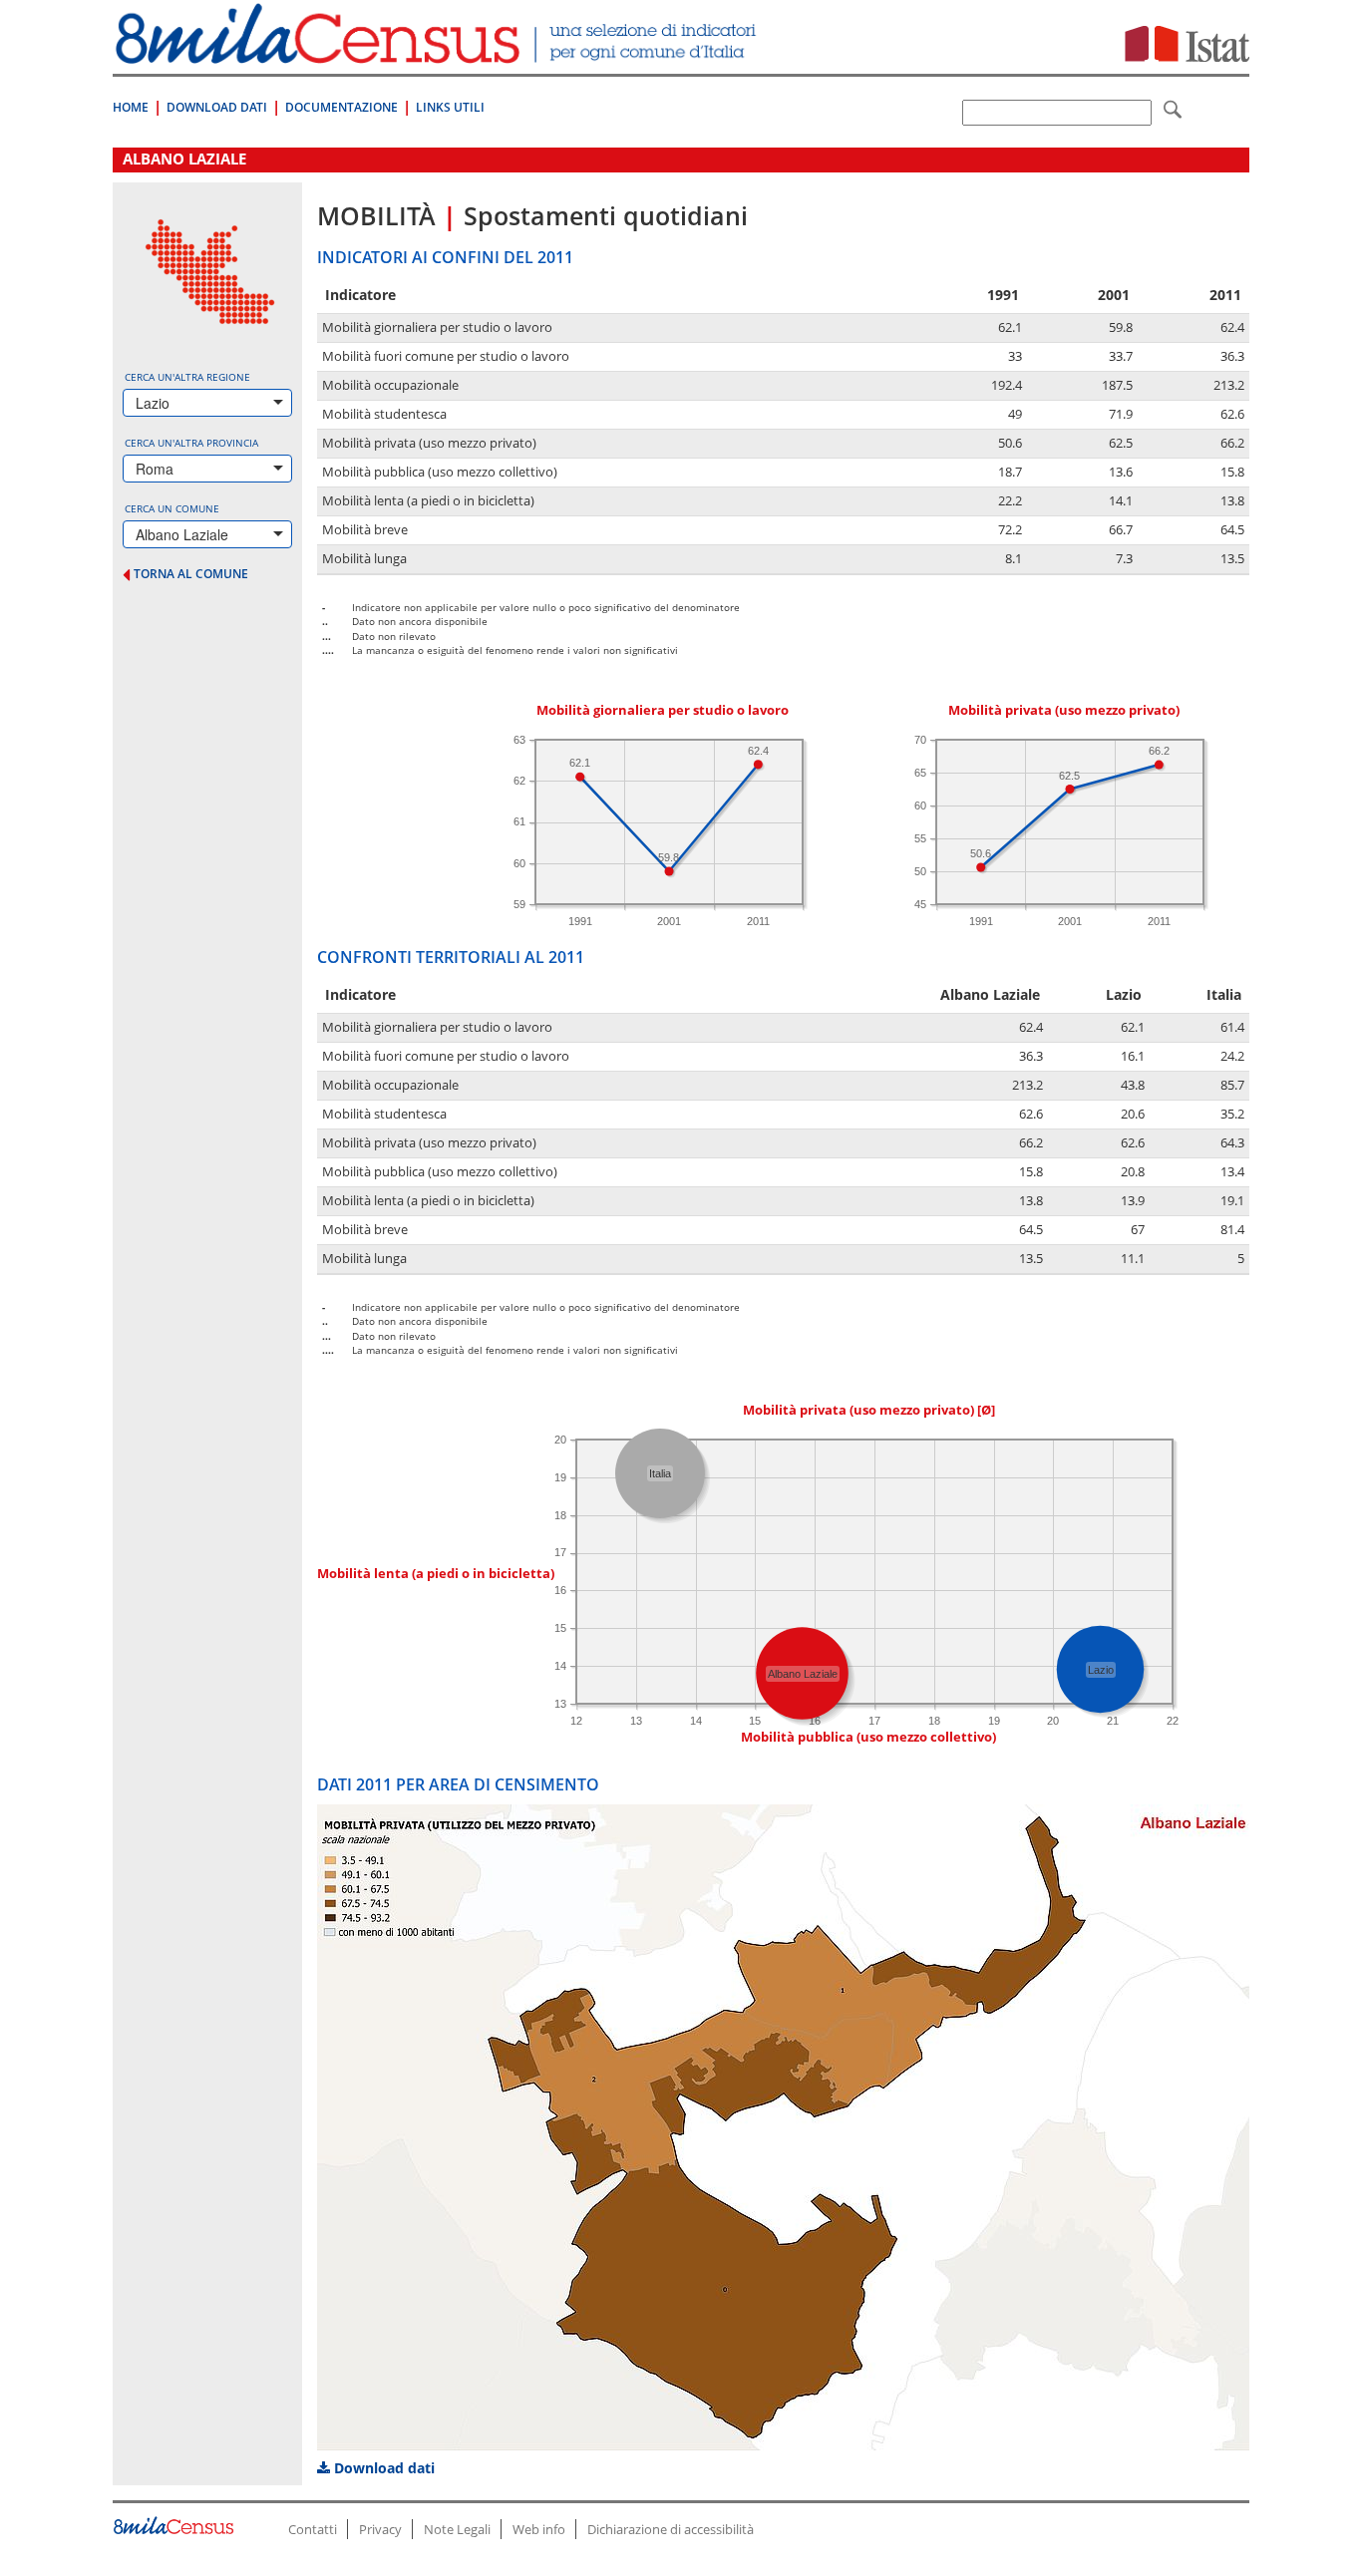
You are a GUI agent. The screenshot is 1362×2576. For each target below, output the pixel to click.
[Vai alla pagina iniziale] (438, 53)
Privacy (380, 2529)
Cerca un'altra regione (187, 377)
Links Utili (450, 107)
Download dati (382, 2468)
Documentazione (341, 107)
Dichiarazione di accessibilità (671, 2529)
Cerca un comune (172, 508)
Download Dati (217, 107)
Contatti (313, 2529)
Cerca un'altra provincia (191, 443)
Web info (539, 2529)
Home (131, 107)
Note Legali (457, 2529)
